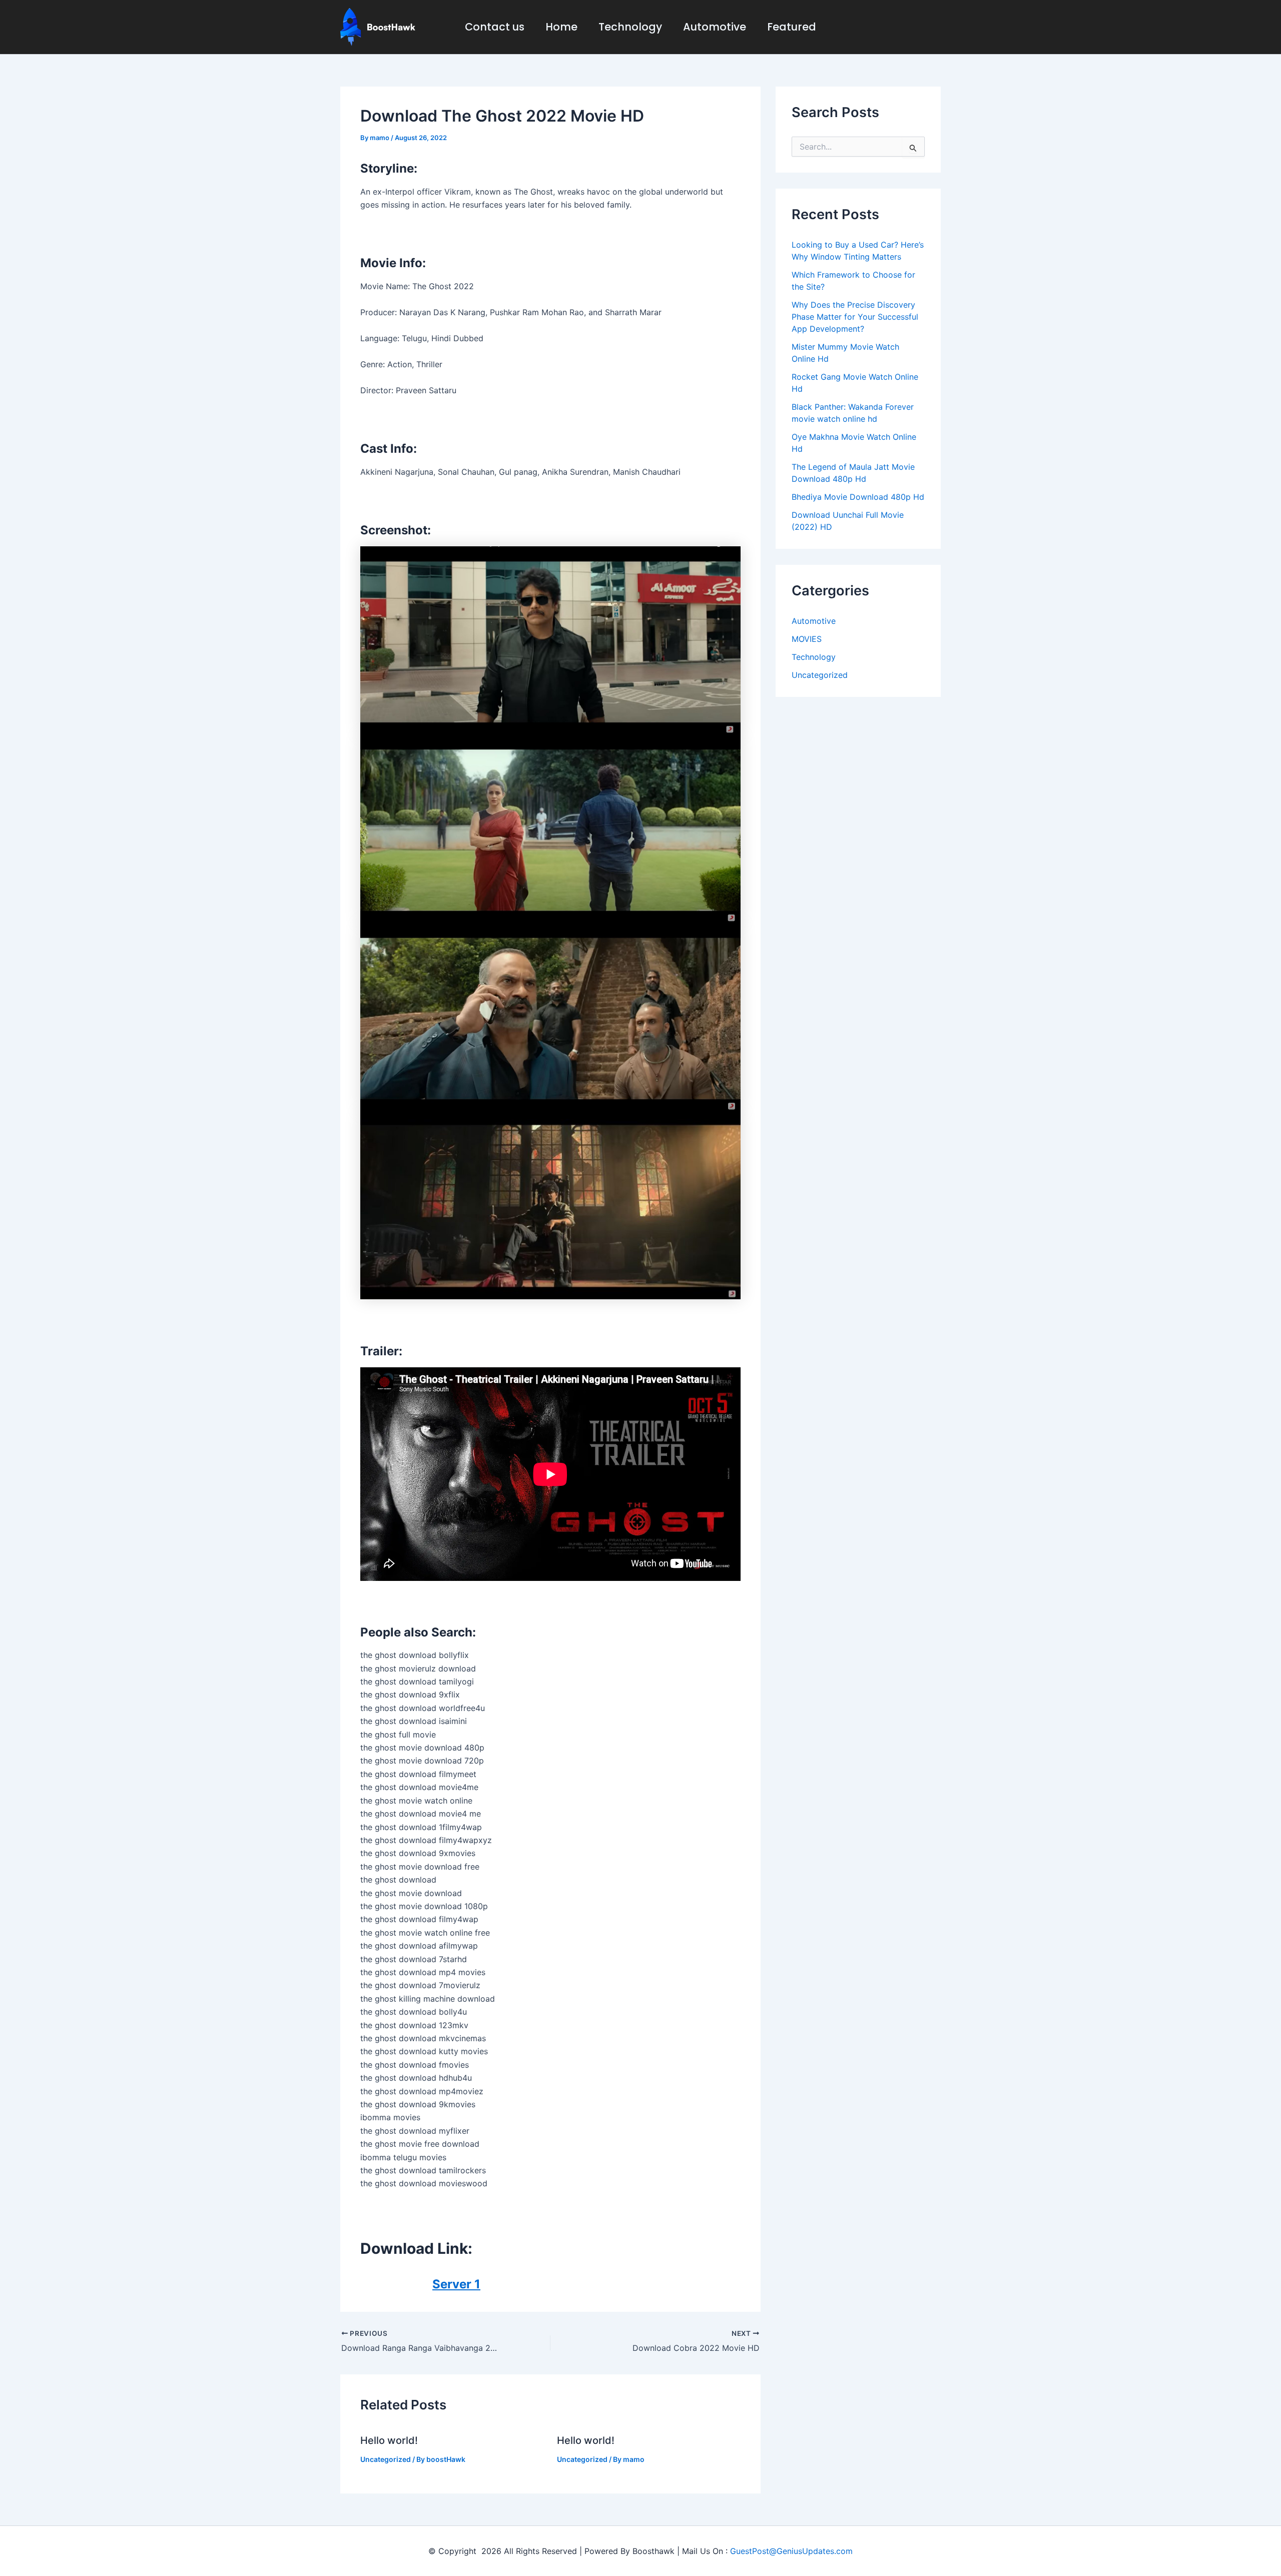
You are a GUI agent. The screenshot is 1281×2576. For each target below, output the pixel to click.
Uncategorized (386, 2459)
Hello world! (389, 2440)
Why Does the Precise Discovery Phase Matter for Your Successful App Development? (855, 317)
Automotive (715, 27)
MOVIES (807, 639)
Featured (792, 27)
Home (561, 27)
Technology (630, 27)
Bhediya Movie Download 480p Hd (858, 497)
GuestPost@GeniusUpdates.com (791, 2551)
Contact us (495, 27)
